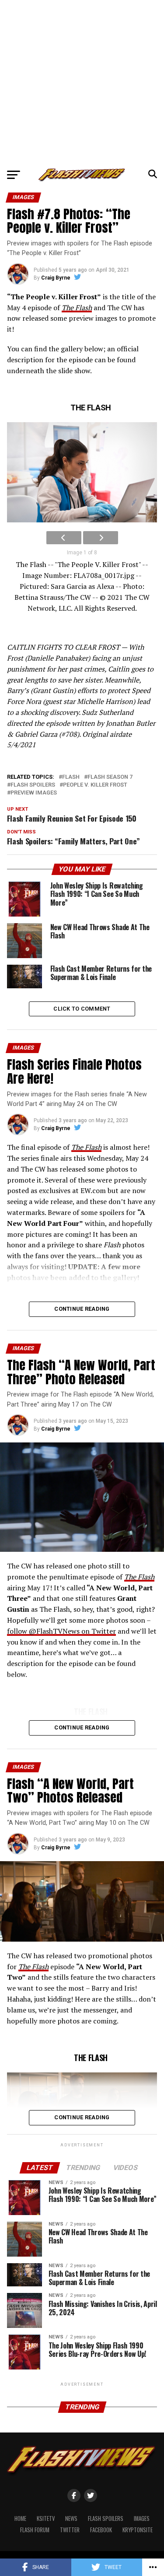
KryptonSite (138, 2530)
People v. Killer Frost (95, 785)
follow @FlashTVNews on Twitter (61, 1631)
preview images (34, 793)
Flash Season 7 (110, 777)
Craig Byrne (56, 278)
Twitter (70, 2530)
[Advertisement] (82, 82)
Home (20, 2518)
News (71, 2518)
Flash (71, 777)
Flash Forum (35, 2530)
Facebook (101, 2530)
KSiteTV (46, 2518)
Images (142, 2518)
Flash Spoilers (106, 2518)
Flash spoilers (33, 785)
